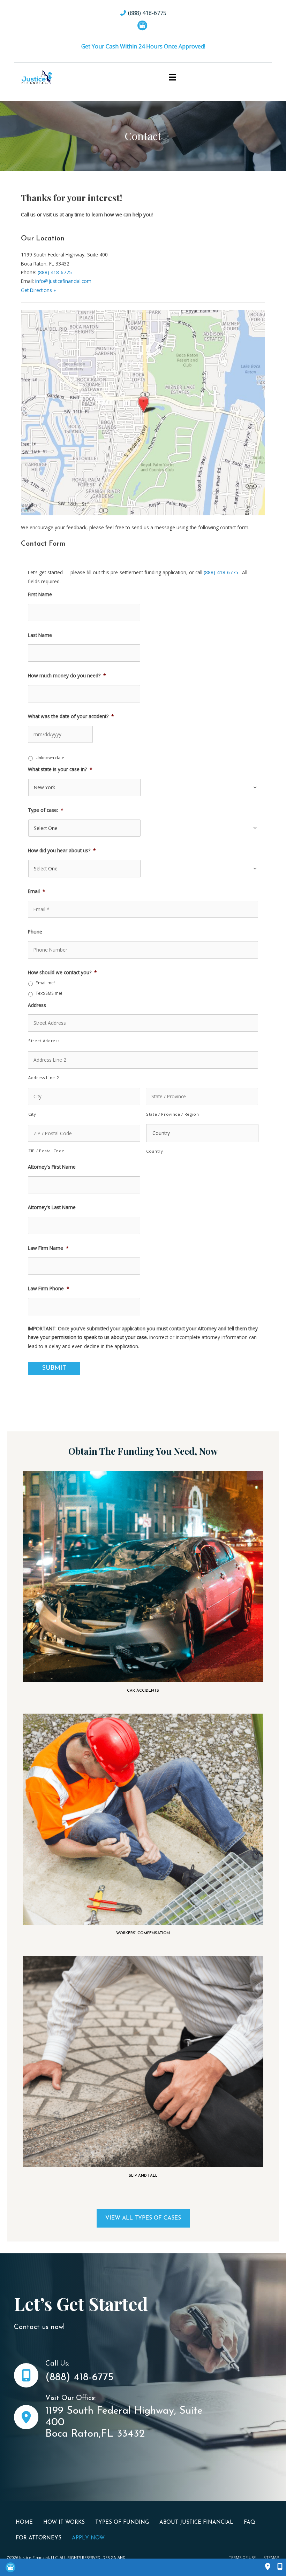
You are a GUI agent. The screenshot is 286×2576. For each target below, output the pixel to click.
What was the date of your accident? (71, 716)
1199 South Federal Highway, (112, 2411)
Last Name (40, 635)
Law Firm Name (48, 1248)
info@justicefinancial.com (63, 281)
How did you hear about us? (62, 851)
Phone (35, 932)
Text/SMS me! (49, 993)
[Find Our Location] (268, 2567)
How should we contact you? (62, 972)
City (32, 1114)
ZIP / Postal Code (46, 1151)
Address (37, 1005)
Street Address (44, 1041)
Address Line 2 (43, 1078)
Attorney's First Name (52, 1167)
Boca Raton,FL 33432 (95, 2434)
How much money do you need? (67, 676)
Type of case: (46, 810)
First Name (40, 594)
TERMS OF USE (242, 2557)
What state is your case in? (60, 769)
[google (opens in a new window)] (143, 25)
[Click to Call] (276, 2567)
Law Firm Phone (49, 1289)
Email (37, 891)
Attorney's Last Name (52, 1207)
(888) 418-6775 (55, 272)
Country (155, 1151)
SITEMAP (271, 2557)
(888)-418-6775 (221, 572)
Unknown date (50, 758)
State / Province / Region (173, 1114)
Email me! (45, 983)
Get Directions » (38, 290)
